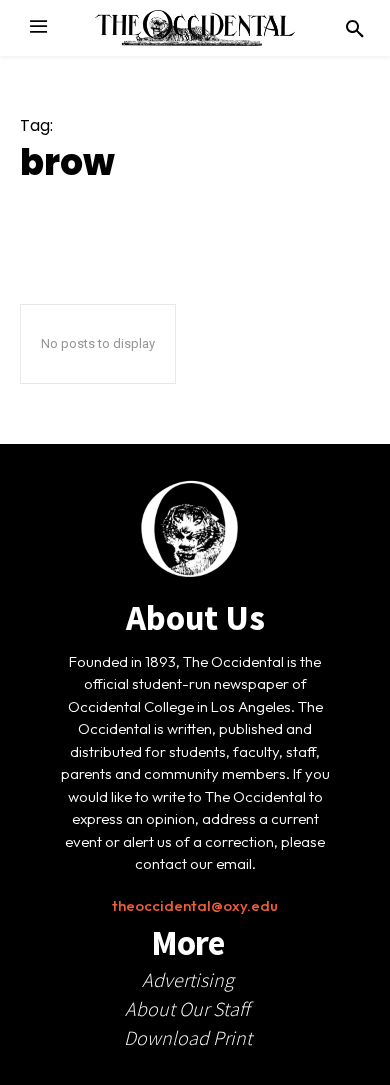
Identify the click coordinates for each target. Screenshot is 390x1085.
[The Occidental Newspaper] (195, 28)
